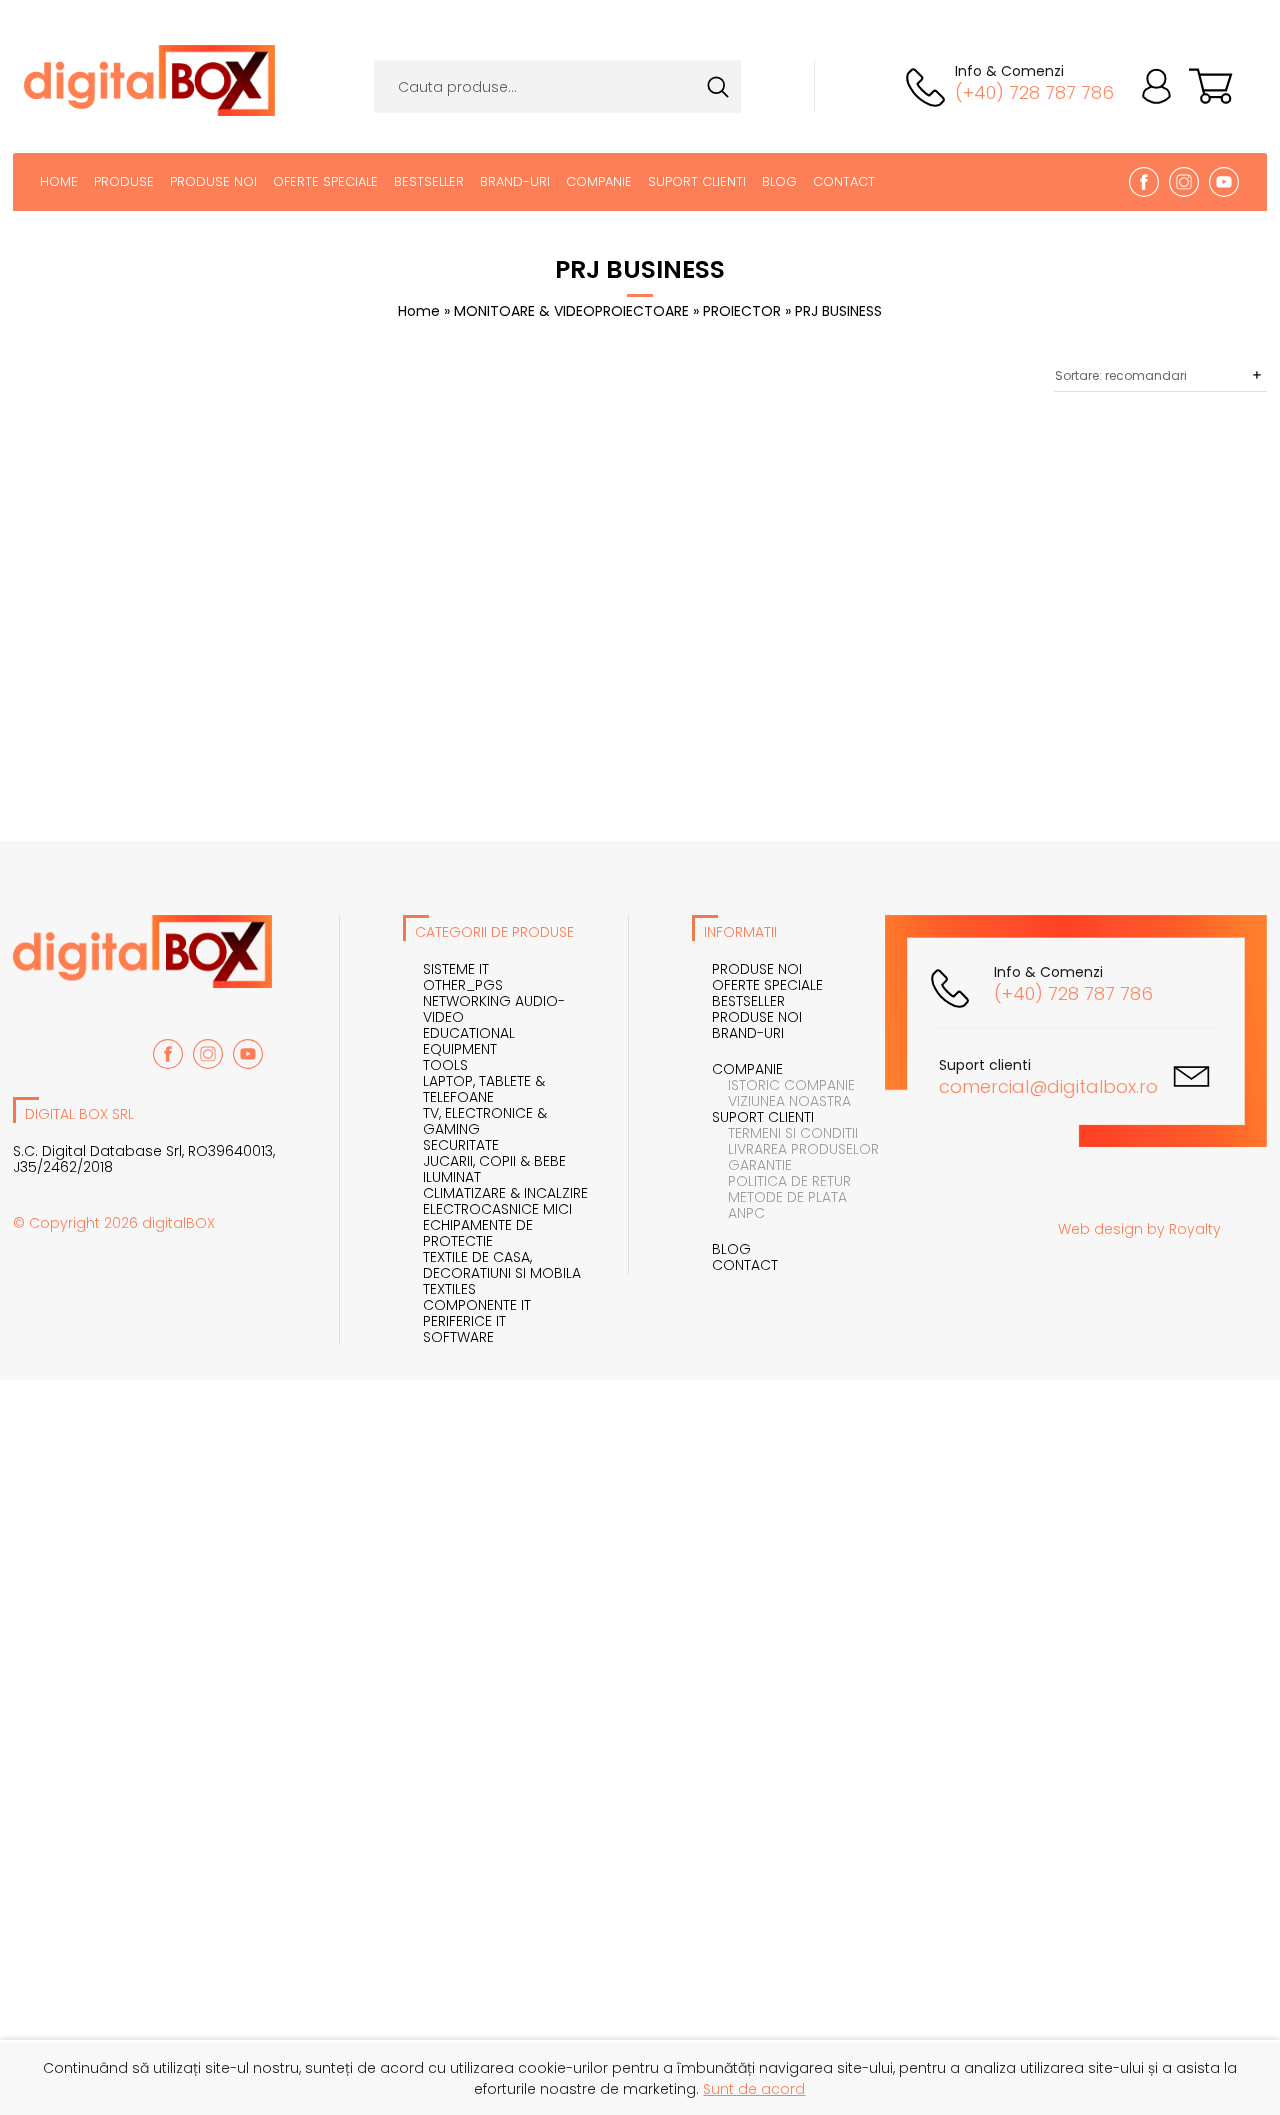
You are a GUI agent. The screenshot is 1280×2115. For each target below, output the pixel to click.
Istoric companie (783, 1085)
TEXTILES (449, 1289)
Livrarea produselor (795, 1149)
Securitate (461, 1145)
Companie (599, 181)
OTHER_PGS (463, 985)
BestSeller (429, 181)
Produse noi (213, 181)
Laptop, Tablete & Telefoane (484, 1089)
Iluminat (452, 1177)
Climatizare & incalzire (505, 1193)
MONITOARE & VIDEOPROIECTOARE (573, 311)
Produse (124, 181)
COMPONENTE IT (477, 1305)
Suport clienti (697, 181)
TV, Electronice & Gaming (485, 1121)
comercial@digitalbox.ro (1048, 1086)
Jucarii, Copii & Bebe (494, 1161)
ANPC (738, 1213)
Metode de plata (779, 1197)
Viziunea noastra (781, 1101)
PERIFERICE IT (464, 1321)
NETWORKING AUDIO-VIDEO (494, 1009)
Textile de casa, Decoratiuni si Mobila (502, 1265)
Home (59, 181)
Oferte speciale (325, 181)
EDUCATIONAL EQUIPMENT (469, 1041)
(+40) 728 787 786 (1034, 92)
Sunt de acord (754, 2089)
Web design (1100, 1229)
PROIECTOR (744, 311)
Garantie (752, 1165)
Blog (779, 181)
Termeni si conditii (785, 1133)
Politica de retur (781, 1181)
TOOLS (445, 1065)
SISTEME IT (456, 969)
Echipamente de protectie (478, 1233)
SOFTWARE (458, 1337)
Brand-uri (515, 181)
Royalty (1195, 1229)
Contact (844, 181)
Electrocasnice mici (497, 1209)
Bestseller (748, 1001)
